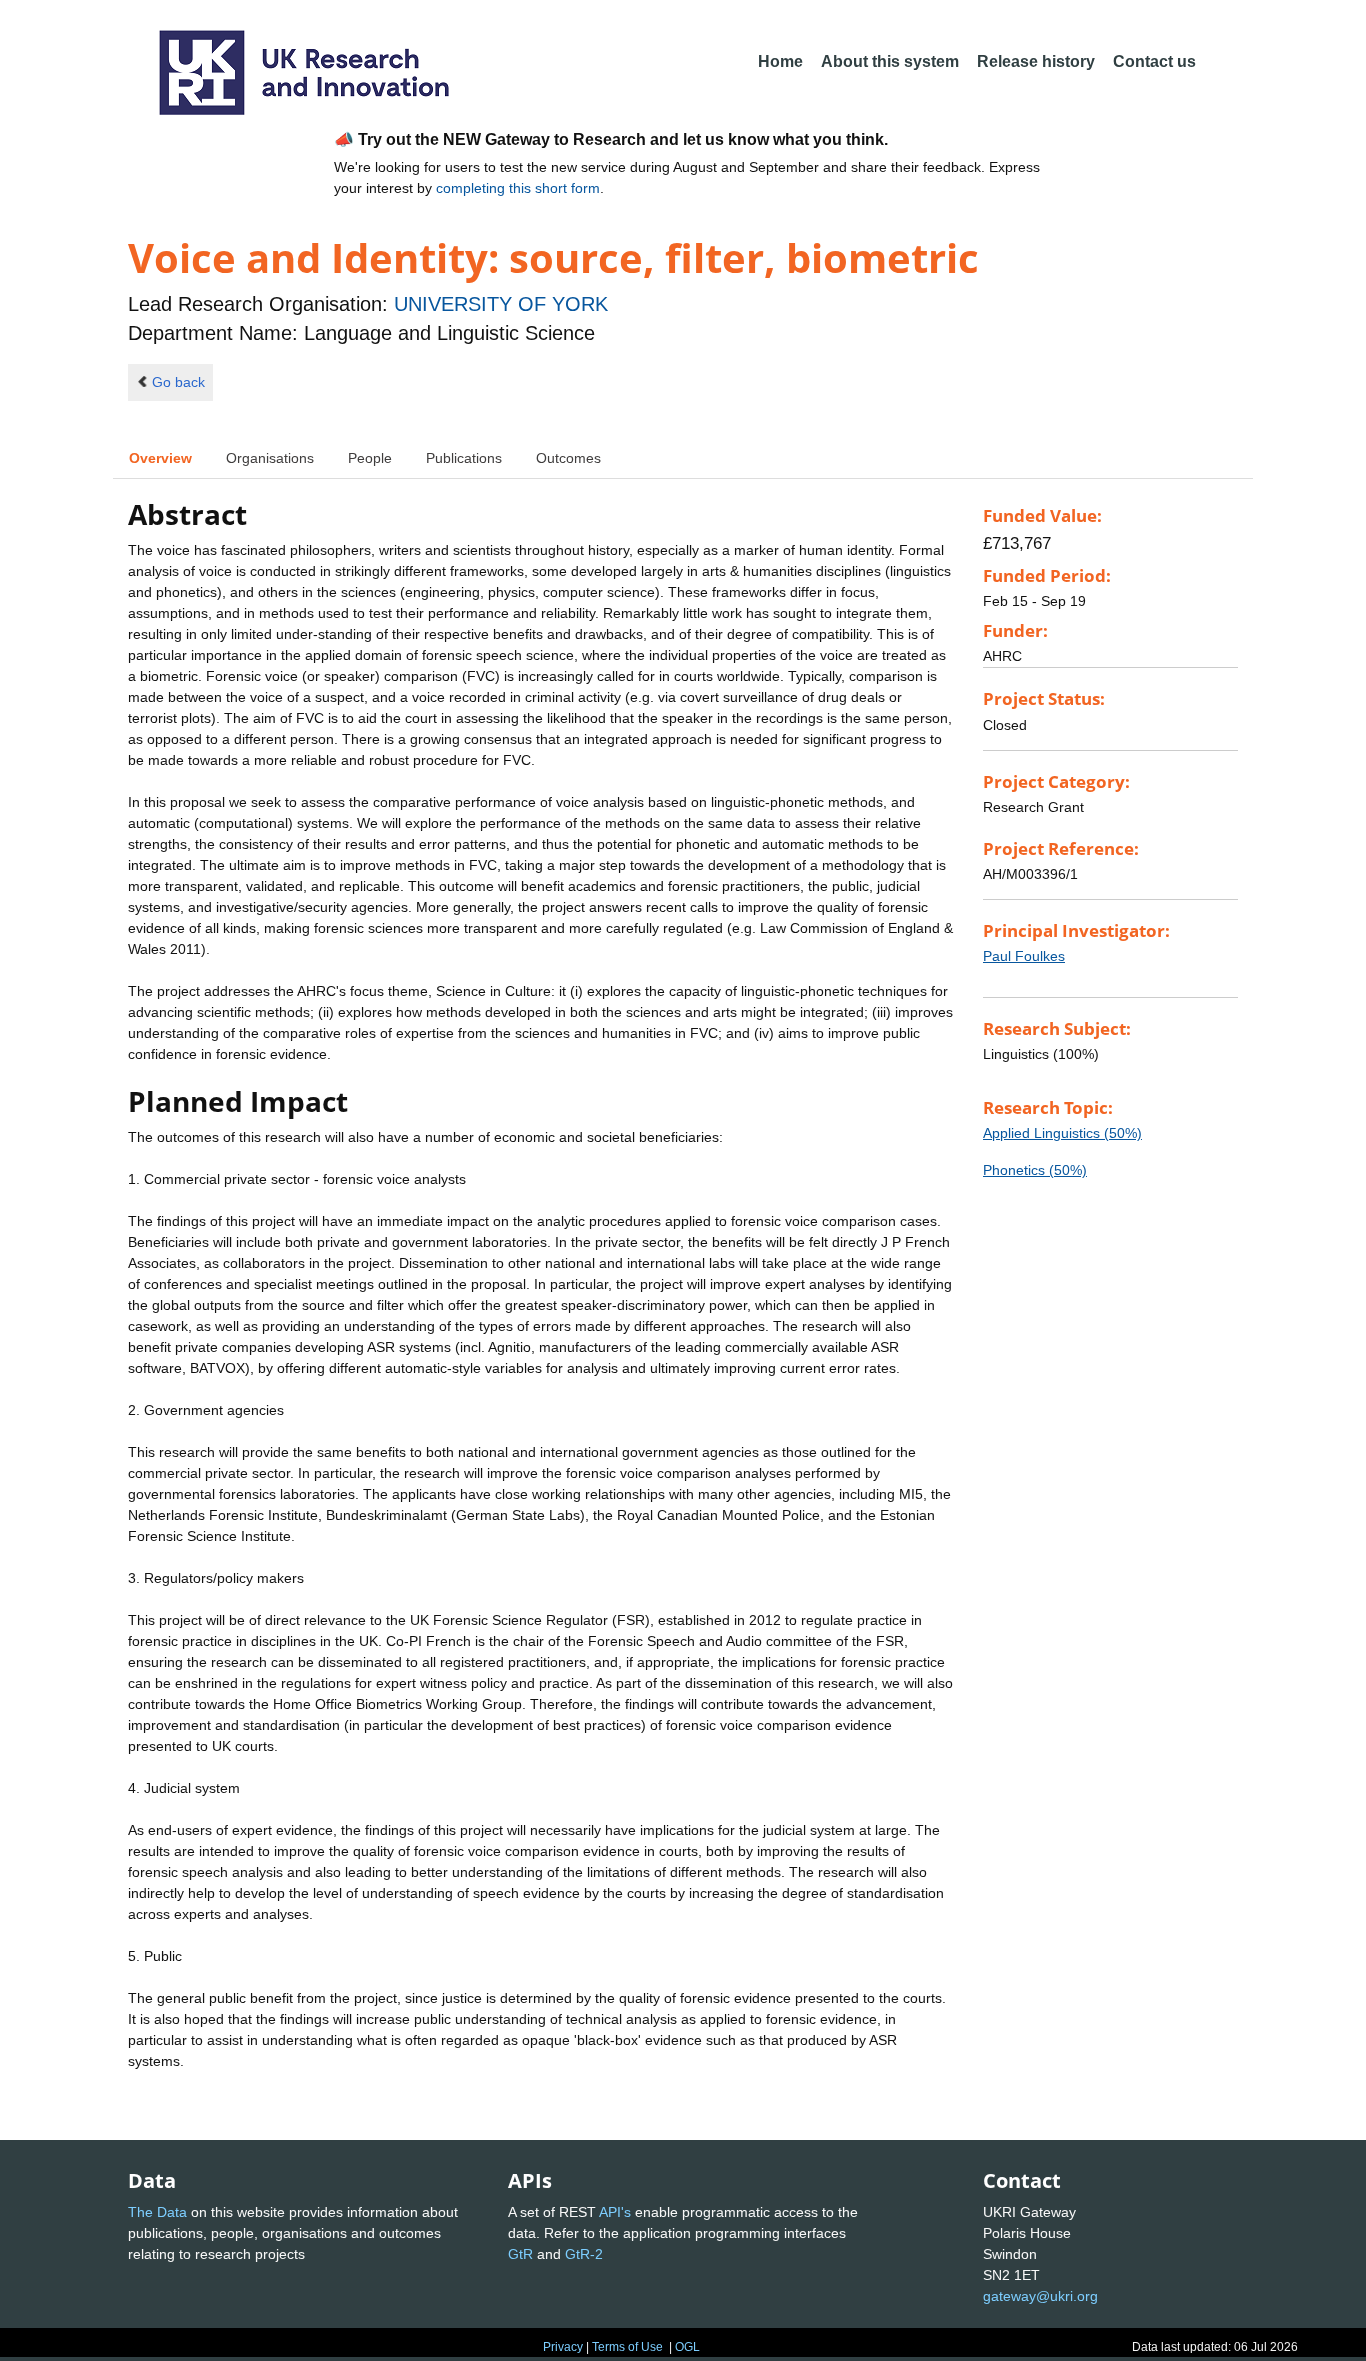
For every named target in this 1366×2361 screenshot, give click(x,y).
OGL (687, 2347)
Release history (1036, 61)
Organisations (270, 458)
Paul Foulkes (1024, 956)
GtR (520, 2254)
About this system (890, 61)
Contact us (1154, 61)
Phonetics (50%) (1035, 1170)
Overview (160, 458)
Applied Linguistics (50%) (1062, 1133)
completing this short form (518, 188)
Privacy (563, 2347)
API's (615, 2212)
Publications (464, 458)
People (370, 458)
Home (780, 61)
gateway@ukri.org (1040, 2296)
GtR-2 (584, 2254)
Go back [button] (178, 382)
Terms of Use (627, 2347)
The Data (157, 2212)
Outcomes (568, 458)
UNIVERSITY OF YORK (501, 304)
